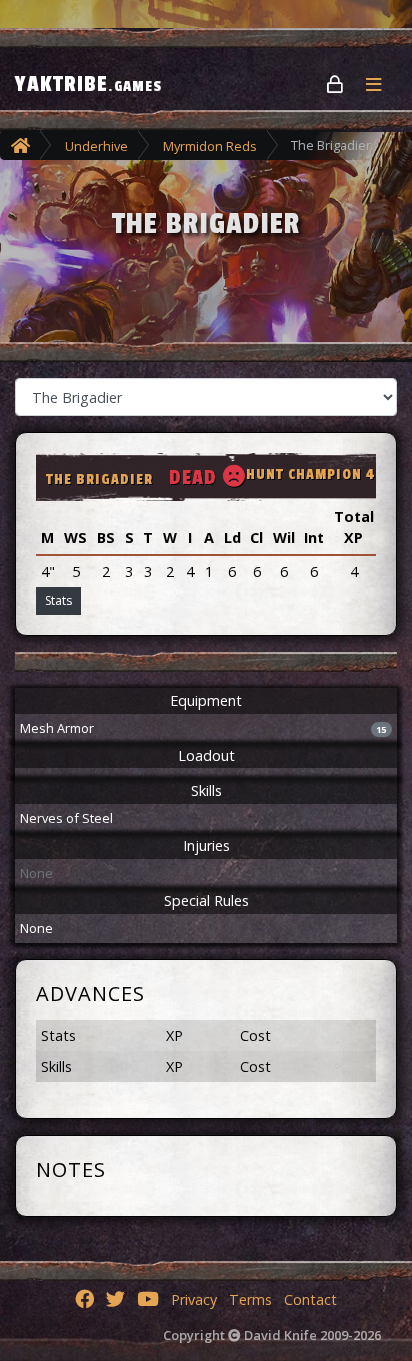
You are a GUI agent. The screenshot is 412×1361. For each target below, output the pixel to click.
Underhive (96, 146)
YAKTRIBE (88, 84)
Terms (250, 1299)
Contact (310, 1299)
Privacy (194, 1299)
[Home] (20, 145)
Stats (58, 600)
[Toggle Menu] (381, 84)
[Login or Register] (336, 83)
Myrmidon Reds (210, 146)
